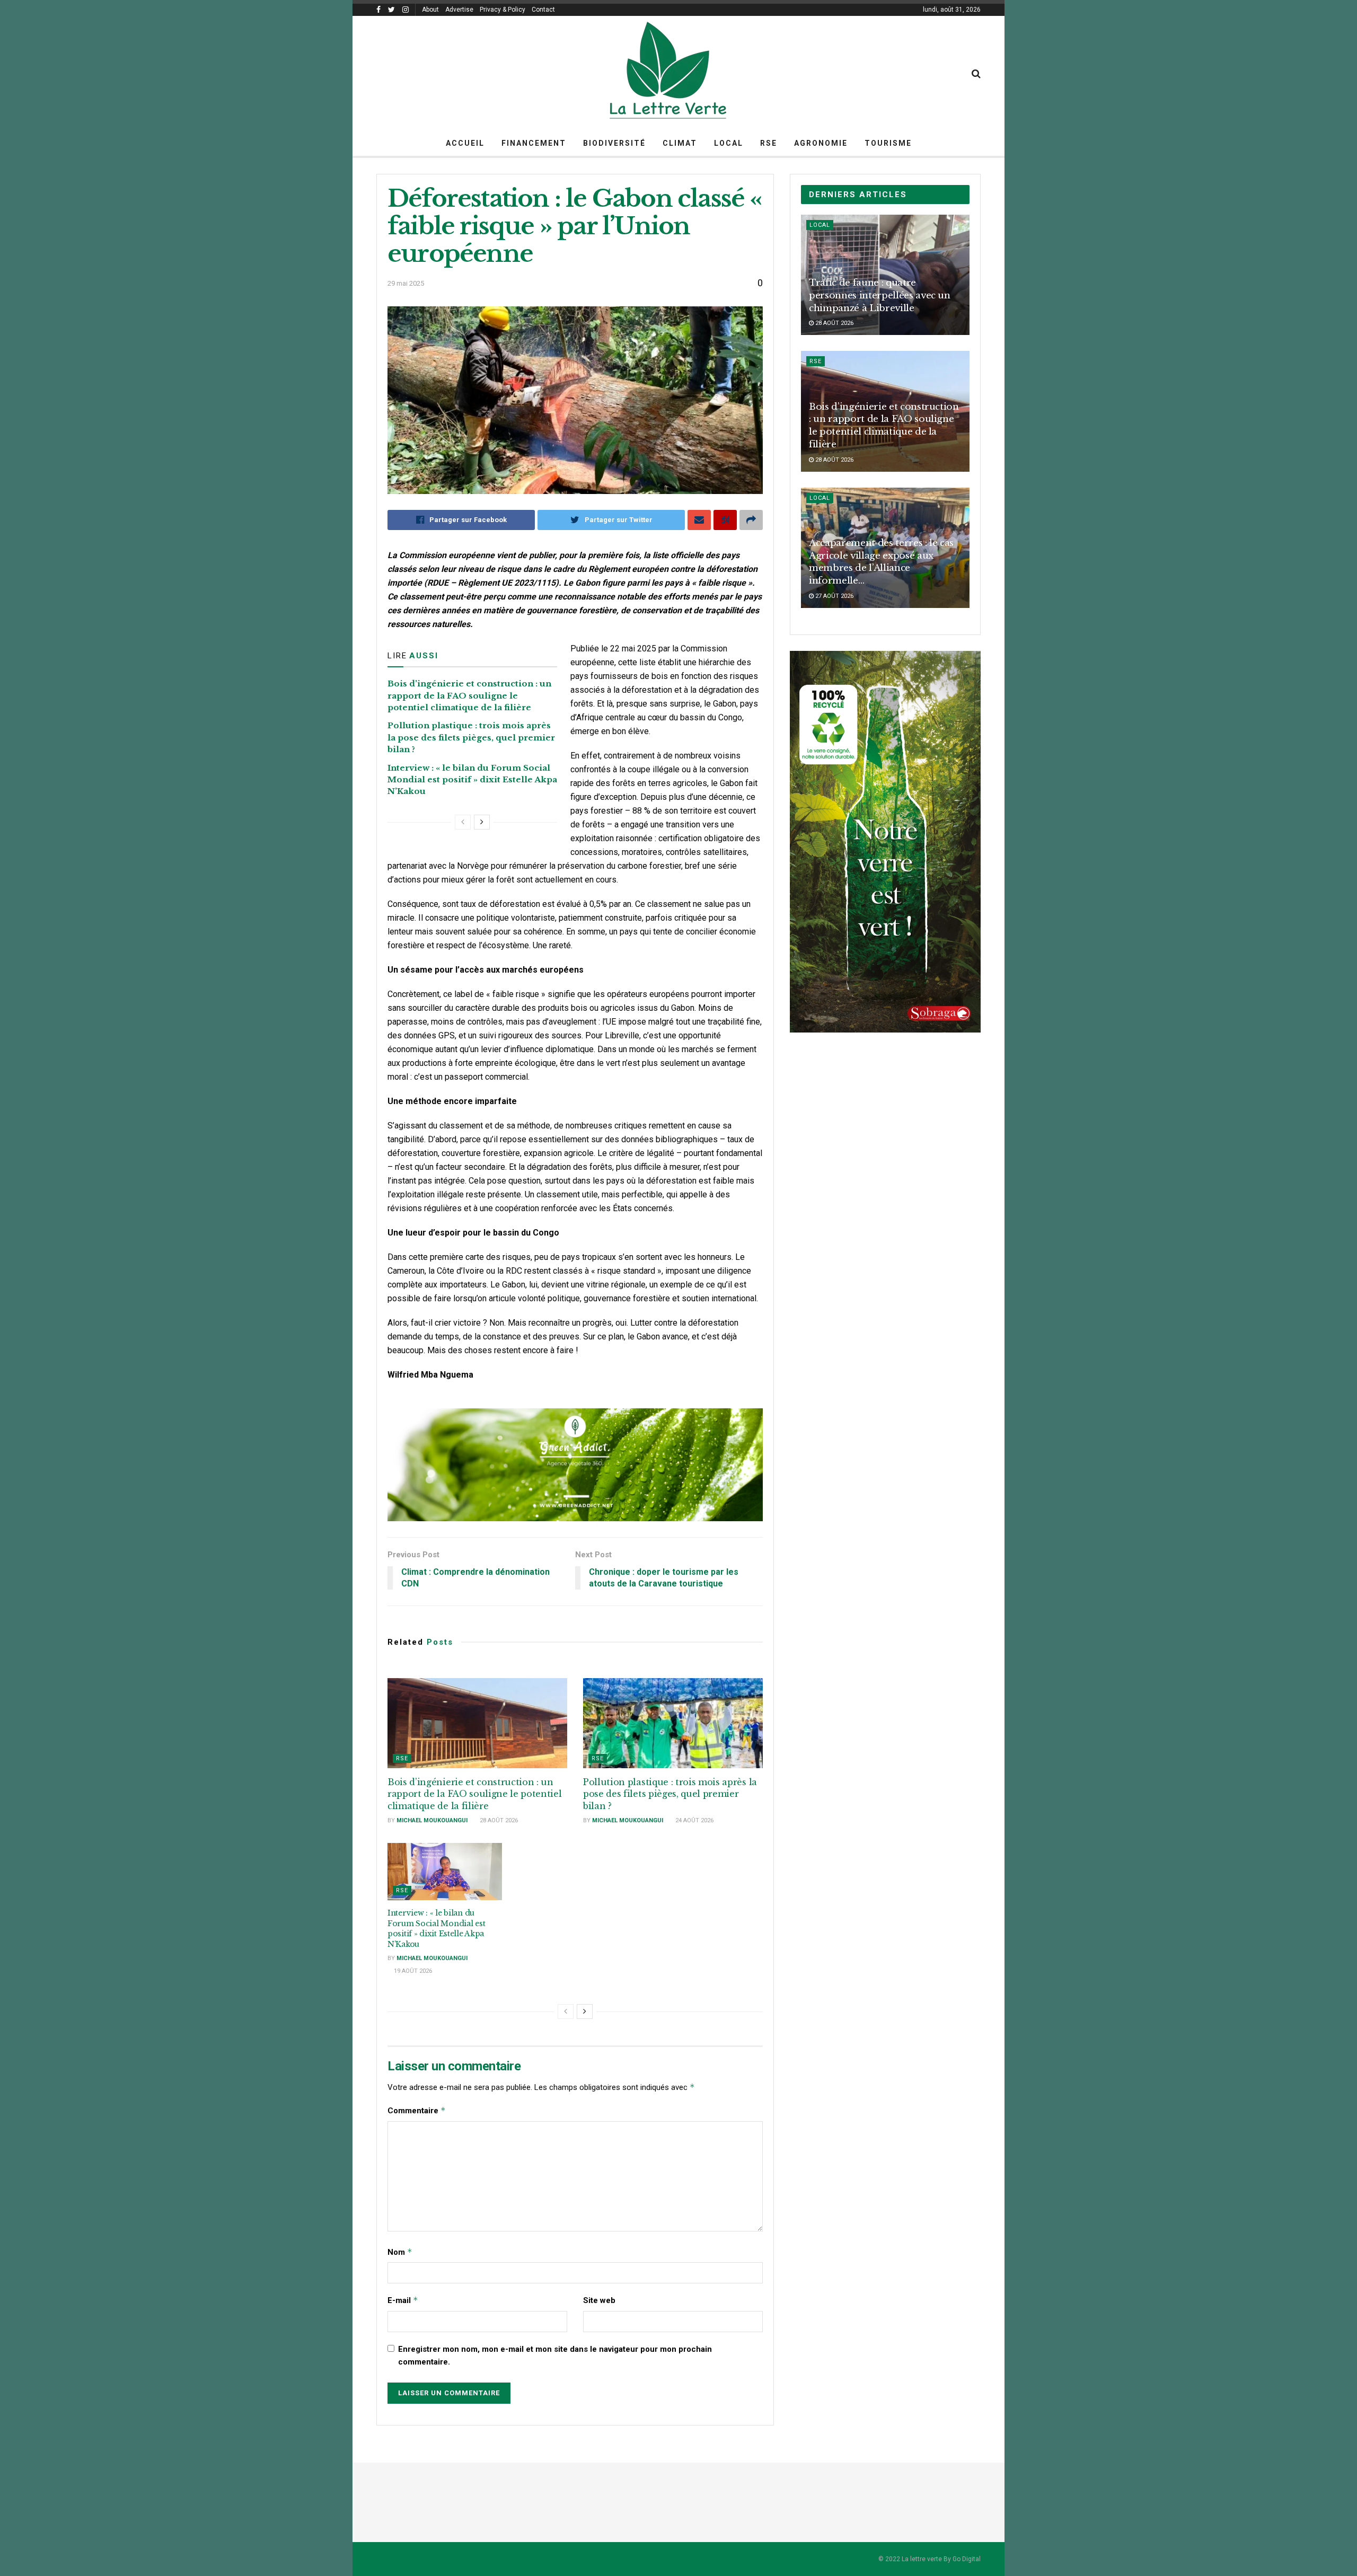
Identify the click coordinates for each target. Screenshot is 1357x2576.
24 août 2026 (694, 1820)
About (430, 10)
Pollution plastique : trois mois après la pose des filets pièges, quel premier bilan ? (471, 737)
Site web (599, 2300)
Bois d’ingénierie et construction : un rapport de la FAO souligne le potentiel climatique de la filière (469, 695)
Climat (680, 143)
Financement (534, 143)
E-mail (403, 2300)
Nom (400, 2252)
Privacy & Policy (503, 10)
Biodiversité (614, 143)
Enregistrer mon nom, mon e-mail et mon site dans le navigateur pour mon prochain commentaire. (555, 2356)
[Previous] (463, 822)
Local (729, 143)
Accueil (465, 143)
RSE (769, 143)
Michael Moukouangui (432, 1820)
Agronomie (821, 143)
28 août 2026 (498, 1820)
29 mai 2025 (406, 283)
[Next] (482, 822)
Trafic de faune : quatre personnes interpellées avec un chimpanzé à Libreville (880, 295)
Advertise (459, 10)
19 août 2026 (412, 1971)
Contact (543, 10)
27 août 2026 (834, 596)
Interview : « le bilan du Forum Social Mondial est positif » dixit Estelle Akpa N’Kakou (472, 780)
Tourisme (888, 143)
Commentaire (417, 2110)
